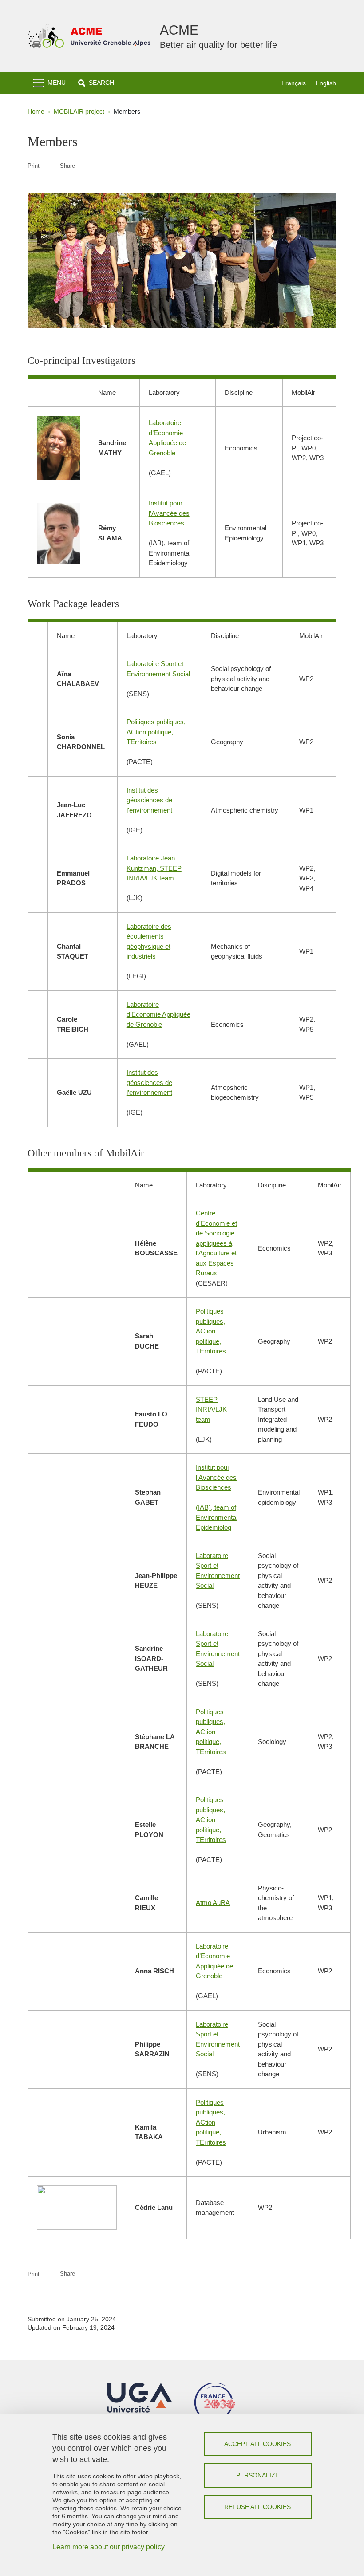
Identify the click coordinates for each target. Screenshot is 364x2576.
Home (36, 111)
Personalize (258, 2475)
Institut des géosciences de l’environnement (149, 800)
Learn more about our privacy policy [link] (109, 2547)
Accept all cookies (257, 2444)
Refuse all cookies (257, 2507)
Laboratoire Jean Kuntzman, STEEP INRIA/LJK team (154, 868)
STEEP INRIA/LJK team (211, 1409)
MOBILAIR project (79, 111)
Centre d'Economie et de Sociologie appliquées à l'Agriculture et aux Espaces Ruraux (216, 1243)
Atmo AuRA (213, 1903)
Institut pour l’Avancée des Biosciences (169, 513)
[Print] (50, 166)
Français (294, 83)
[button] (96, 83)
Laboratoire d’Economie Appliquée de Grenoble (158, 1014)
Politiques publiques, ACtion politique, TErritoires (156, 732)
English (326, 83)
